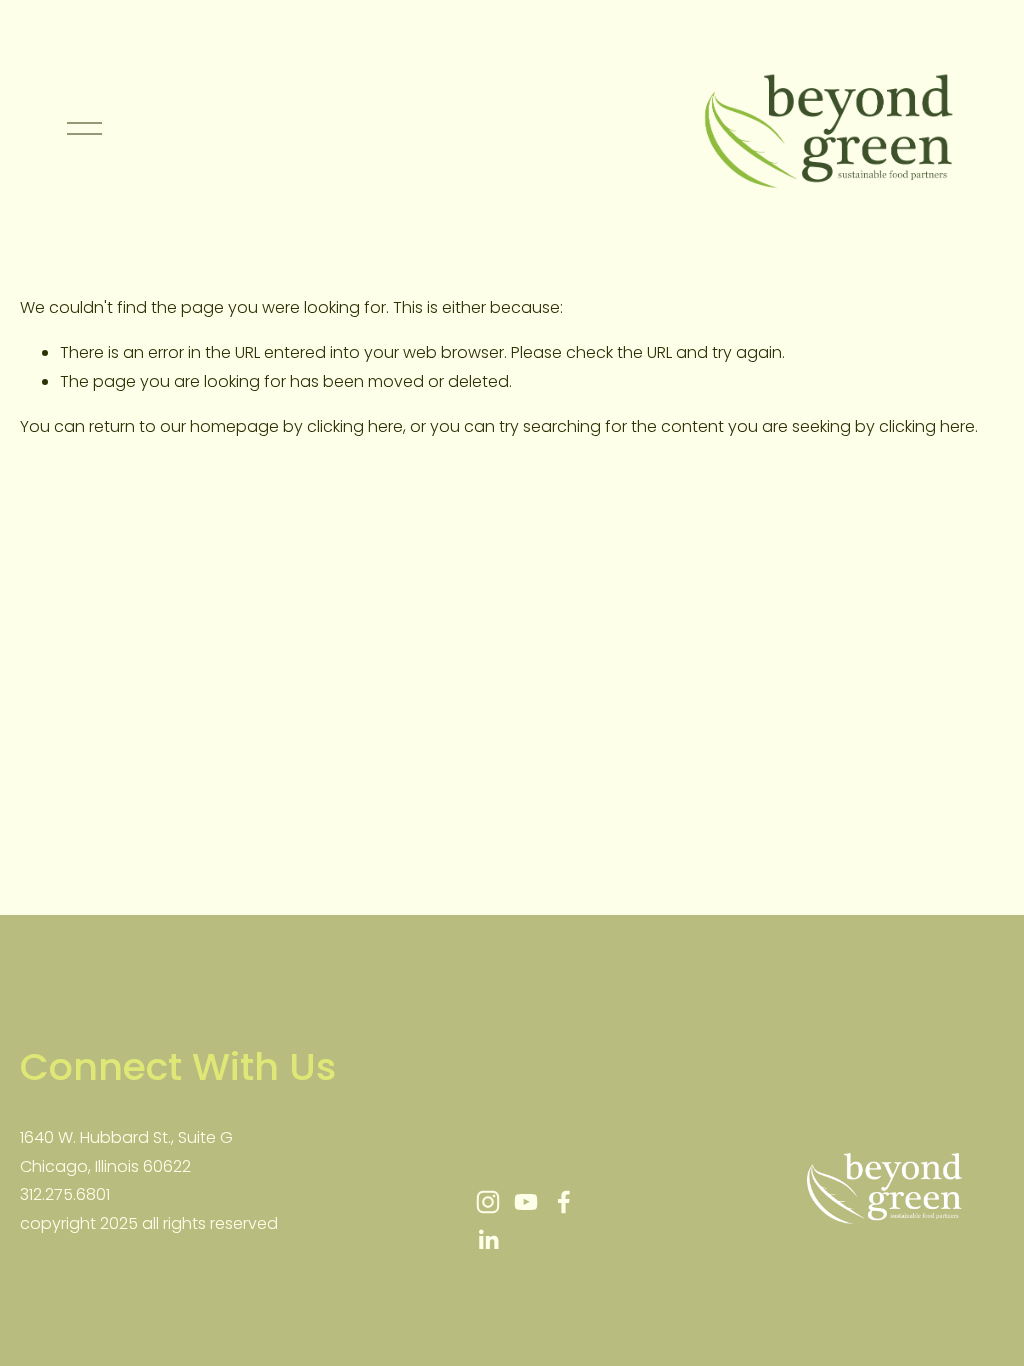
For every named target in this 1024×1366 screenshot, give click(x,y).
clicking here (355, 426)
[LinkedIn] (488, 1240)
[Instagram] (488, 1202)
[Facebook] (564, 1202)
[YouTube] (526, 1202)
